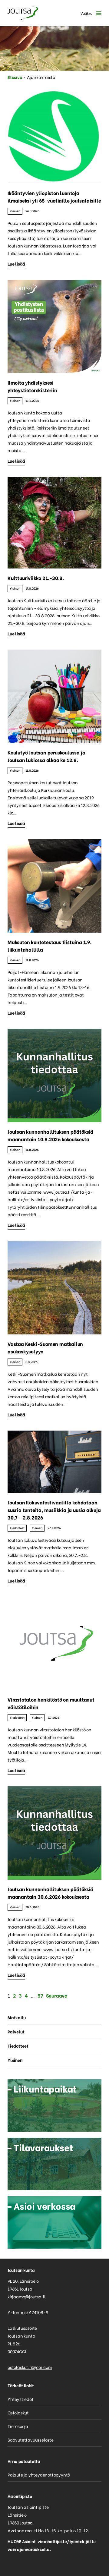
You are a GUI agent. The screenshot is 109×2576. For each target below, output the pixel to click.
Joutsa (23, 13)
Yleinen (15, 211)
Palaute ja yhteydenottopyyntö (39, 2475)
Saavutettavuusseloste (31, 2440)
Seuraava (57, 1995)
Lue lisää (16, 264)
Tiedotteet (17, 1528)
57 (40, 1995)
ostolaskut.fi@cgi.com (30, 2367)
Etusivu (15, 77)
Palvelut (16, 2031)
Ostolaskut (18, 2412)
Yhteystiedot (21, 2399)
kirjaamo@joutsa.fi (26, 2296)
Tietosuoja (18, 2426)
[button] (89, 13)
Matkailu (17, 2017)
